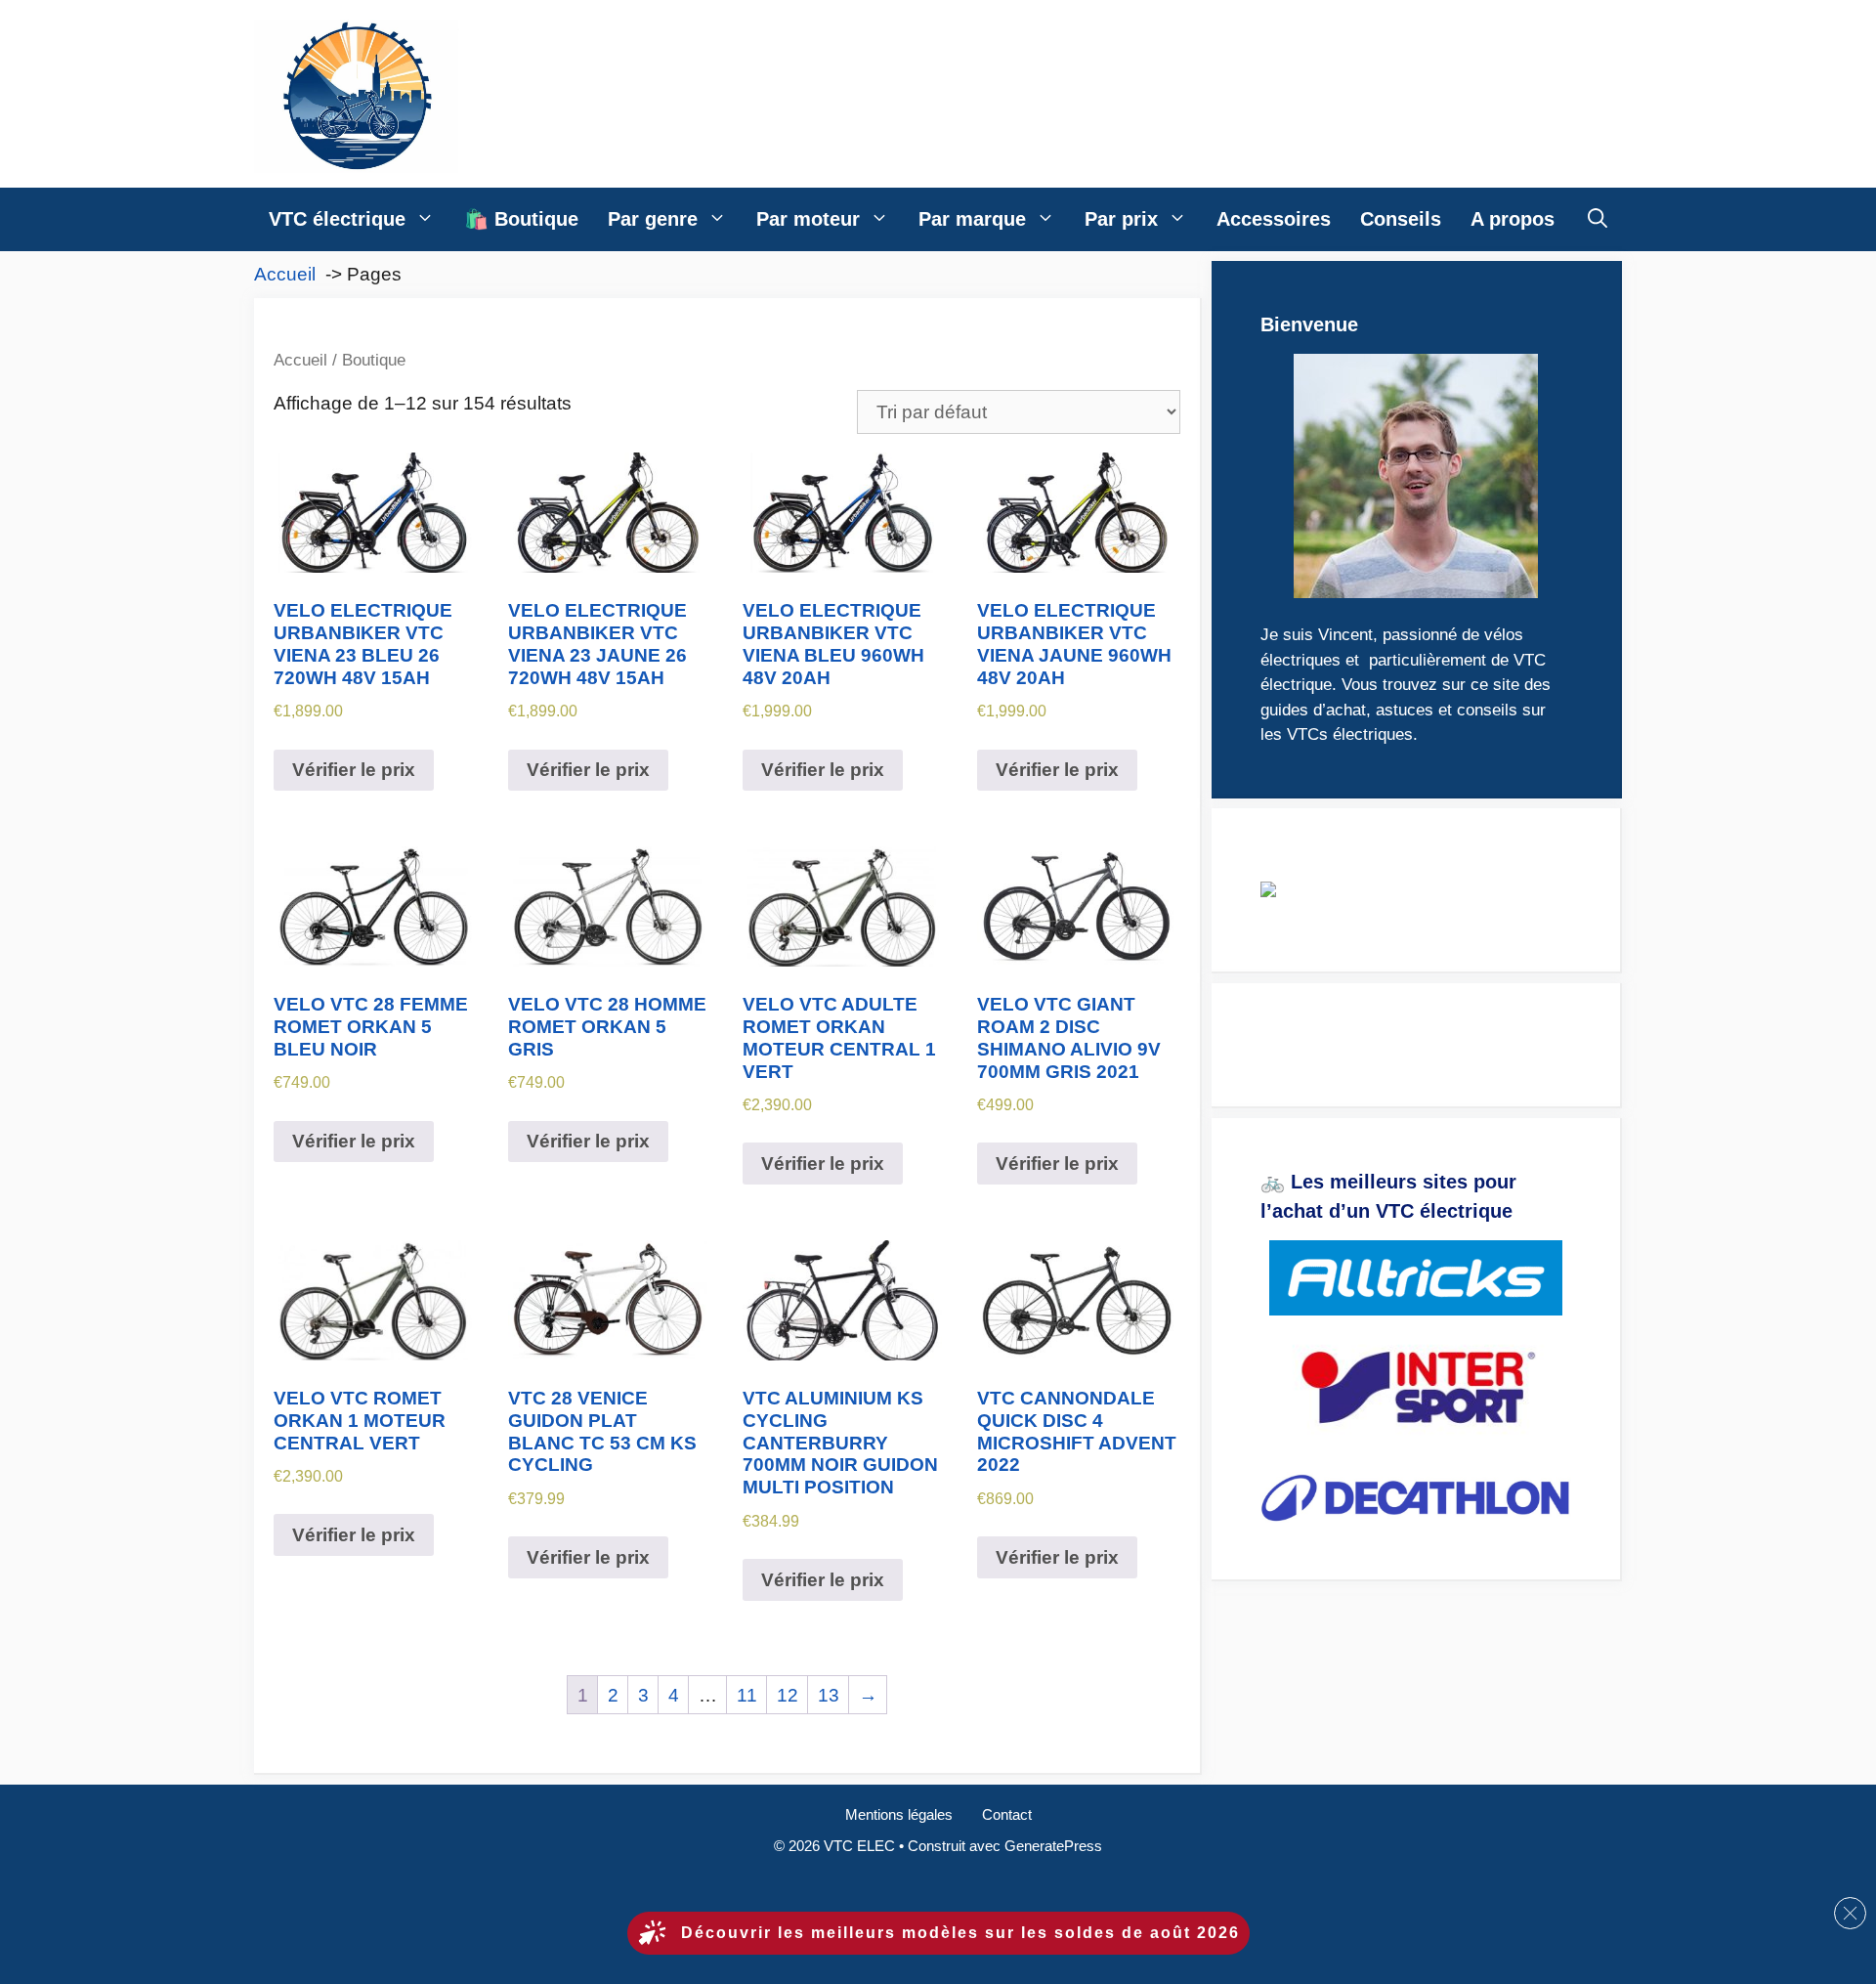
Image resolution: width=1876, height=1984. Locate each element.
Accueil (300, 360)
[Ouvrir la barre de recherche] (1598, 219)
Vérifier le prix (354, 770)
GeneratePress (1053, 1846)
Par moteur (808, 219)
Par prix (1121, 219)
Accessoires (1274, 219)
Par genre (653, 219)
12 (788, 1695)
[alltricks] (1416, 1278)
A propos (1513, 219)
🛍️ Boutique (521, 219)
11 (747, 1695)
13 (829, 1695)
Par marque (972, 219)
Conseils (1401, 219)
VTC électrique (337, 219)
